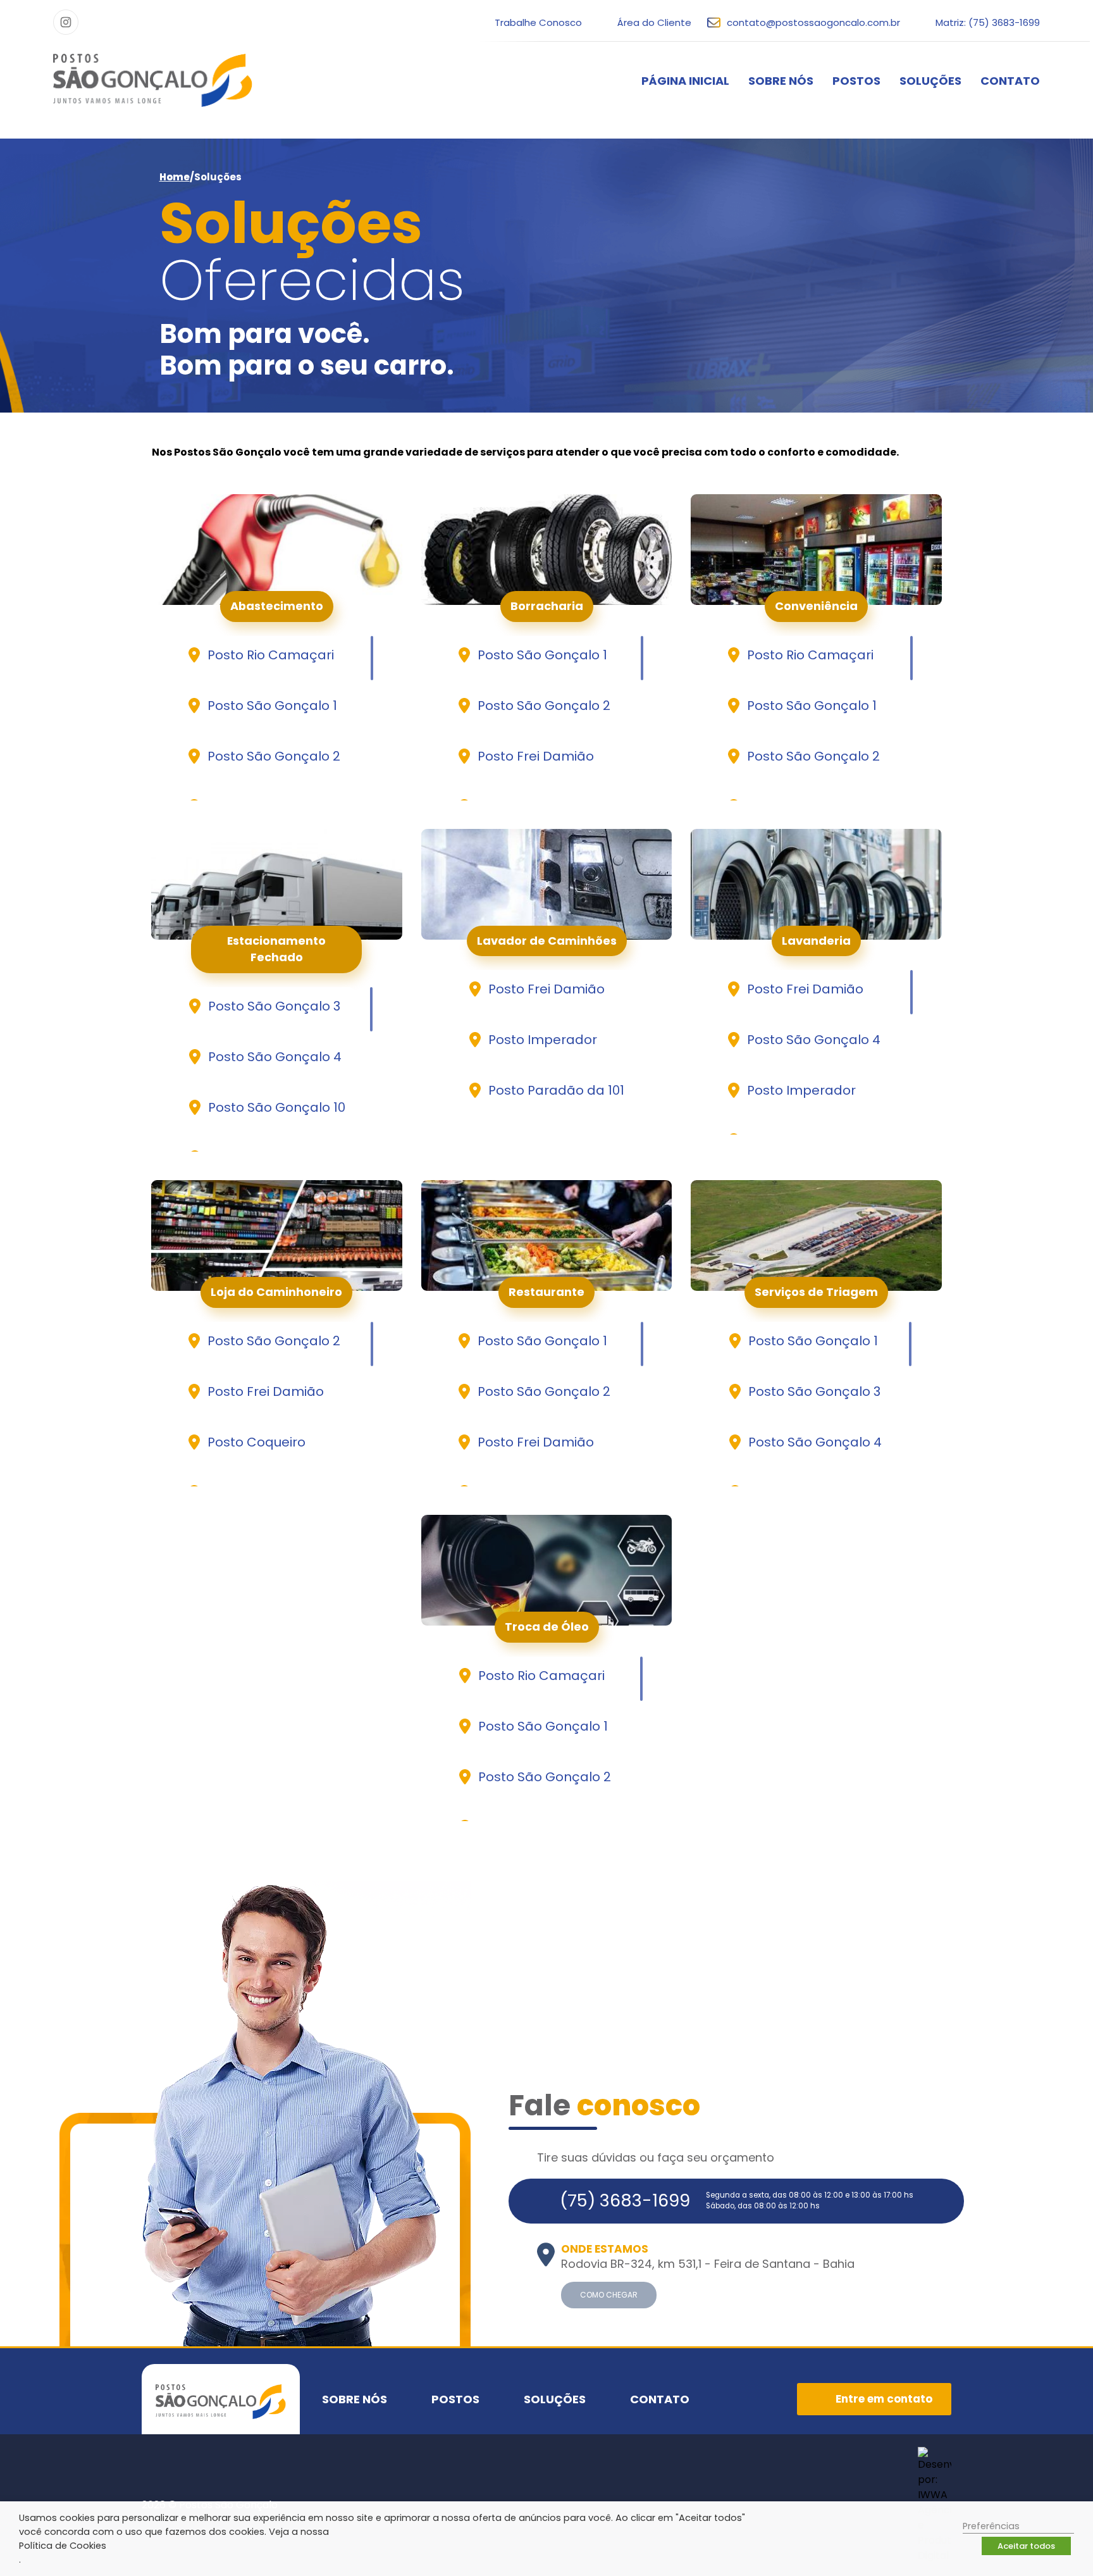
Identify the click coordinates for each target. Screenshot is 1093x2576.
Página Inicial (685, 81)
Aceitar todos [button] (1026, 2546)
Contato (1010, 81)
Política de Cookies (63, 2546)
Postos (856, 81)
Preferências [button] (991, 2526)
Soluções (930, 81)
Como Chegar (609, 2295)
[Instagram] (66, 22)
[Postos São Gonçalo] (153, 80)
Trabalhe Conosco (538, 22)
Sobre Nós (781, 81)
